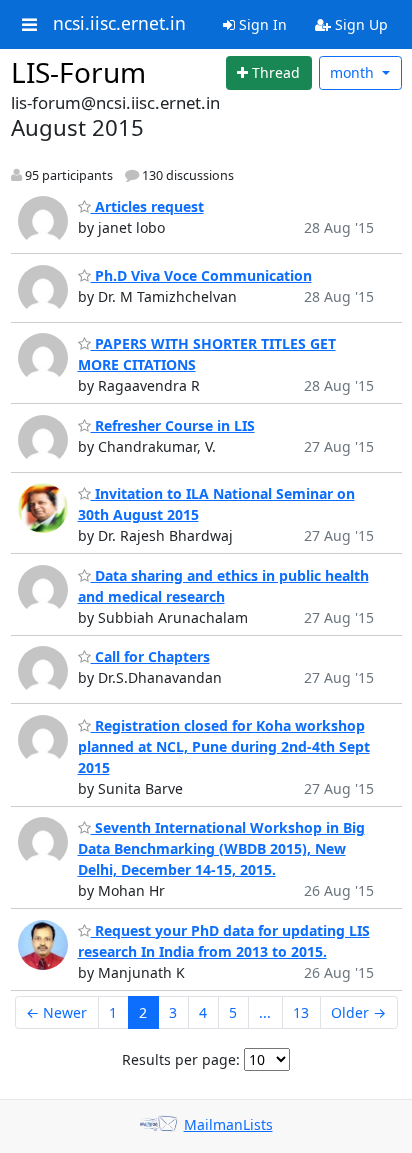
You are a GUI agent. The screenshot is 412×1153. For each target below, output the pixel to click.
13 (301, 1012)
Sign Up (359, 24)
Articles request (147, 206)
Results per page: (181, 1059)
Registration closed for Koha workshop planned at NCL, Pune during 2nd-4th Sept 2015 (224, 746)
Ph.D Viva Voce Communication (201, 275)
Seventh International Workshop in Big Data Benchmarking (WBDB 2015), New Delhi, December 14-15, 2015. (221, 848)
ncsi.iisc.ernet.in (119, 24)
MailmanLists (228, 1124)
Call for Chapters (150, 656)
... (265, 1012)
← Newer (56, 1012)
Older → (358, 1012)
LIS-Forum (78, 72)
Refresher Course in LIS (173, 425)
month (354, 72)
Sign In (261, 24)
